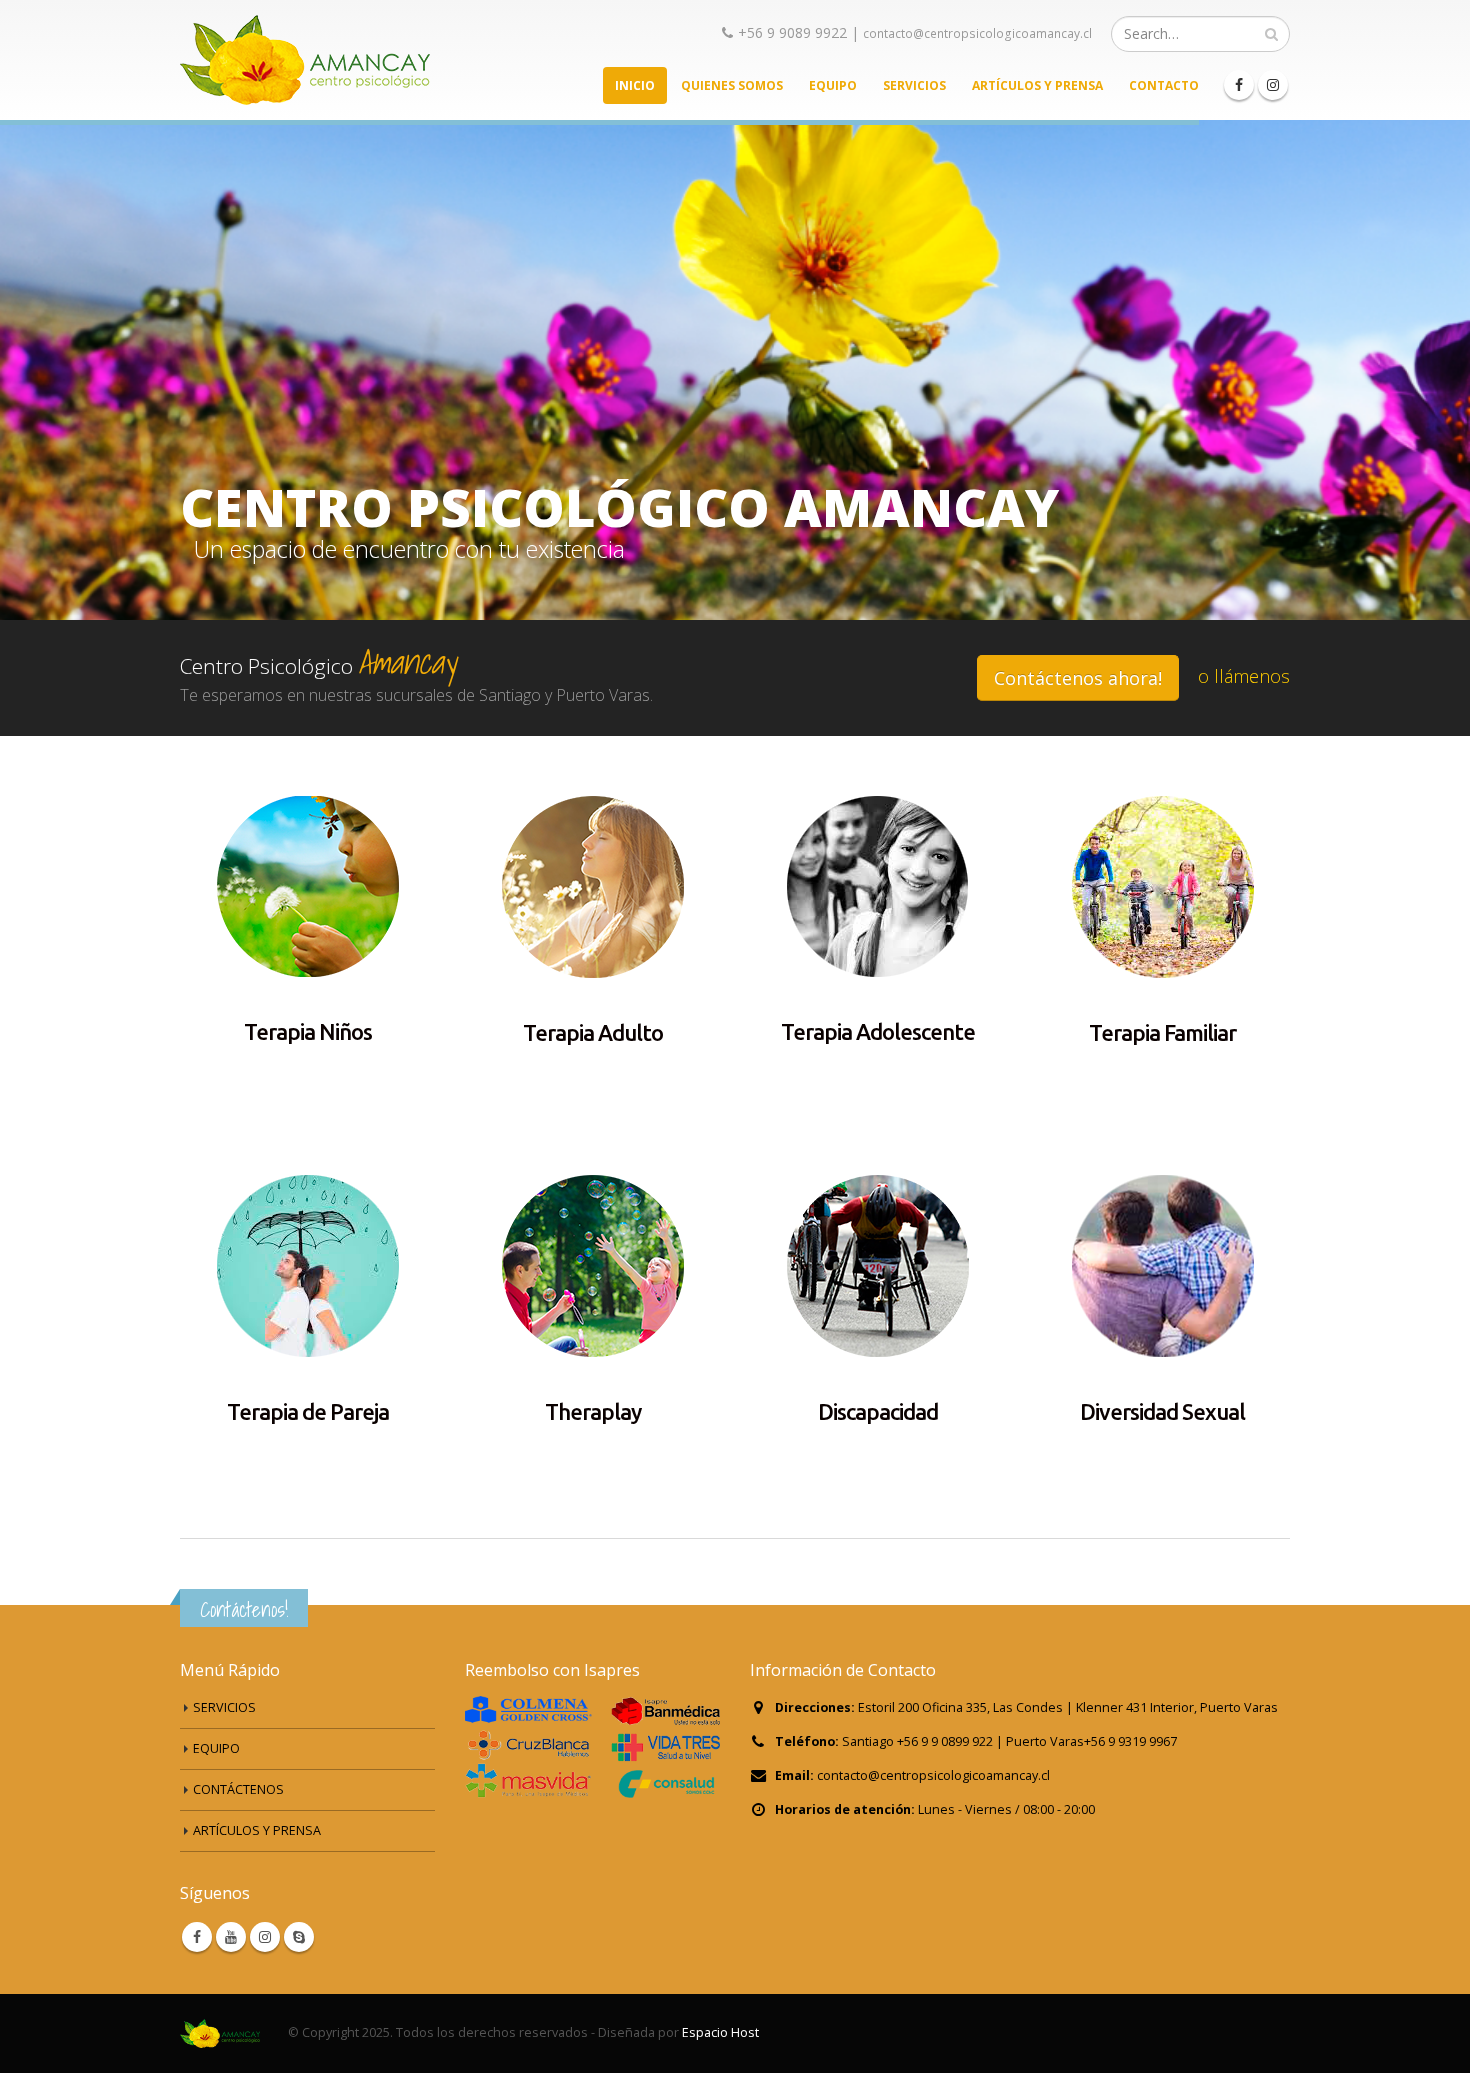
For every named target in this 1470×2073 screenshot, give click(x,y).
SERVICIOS (914, 85)
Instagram (265, 1937)
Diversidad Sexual (1162, 1411)
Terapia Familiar (1162, 1032)
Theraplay (593, 1411)
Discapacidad (878, 1411)
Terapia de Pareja (308, 1411)
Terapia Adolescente (878, 1031)
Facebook (197, 1937)
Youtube (231, 1937)
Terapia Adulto (593, 1032)
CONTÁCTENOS (238, 1789)
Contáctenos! (244, 1609)
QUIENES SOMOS (732, 85)
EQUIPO (833, 85)
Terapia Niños (308, 1031)
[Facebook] (1239, 85)
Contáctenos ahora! (1078, 678)
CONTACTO (1164, 85)
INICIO (635, 85)
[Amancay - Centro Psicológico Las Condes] (305, 60)
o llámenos (1244, 676)
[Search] (1271, 34)
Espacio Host (720, 2032)
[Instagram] (1273, 85)
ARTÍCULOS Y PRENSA (1037, 85)
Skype (299, 1937)
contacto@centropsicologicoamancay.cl (977, 33)
